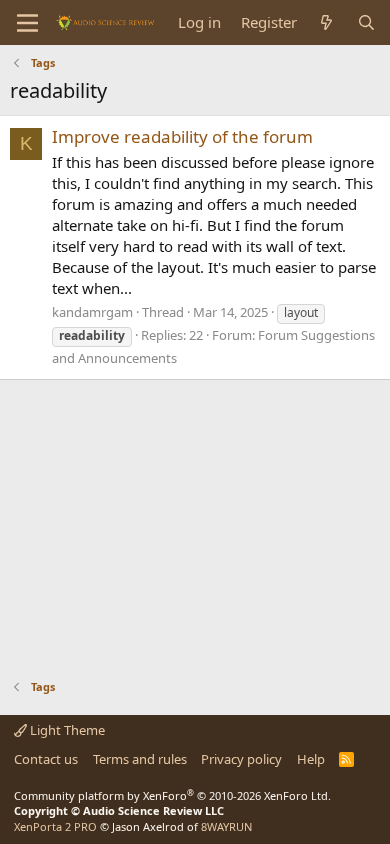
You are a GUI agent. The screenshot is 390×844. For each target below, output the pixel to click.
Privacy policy (241, 759)
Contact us (46, 759)
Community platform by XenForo (172, 795)
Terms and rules (140, 759)
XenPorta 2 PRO (55, 826)
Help (311, 759)
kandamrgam (92, 312)
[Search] (366, 22)
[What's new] (326, 22)
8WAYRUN (226, 826)
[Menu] (27, 23)
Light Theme (66, 730)
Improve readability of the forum (182, 136)
